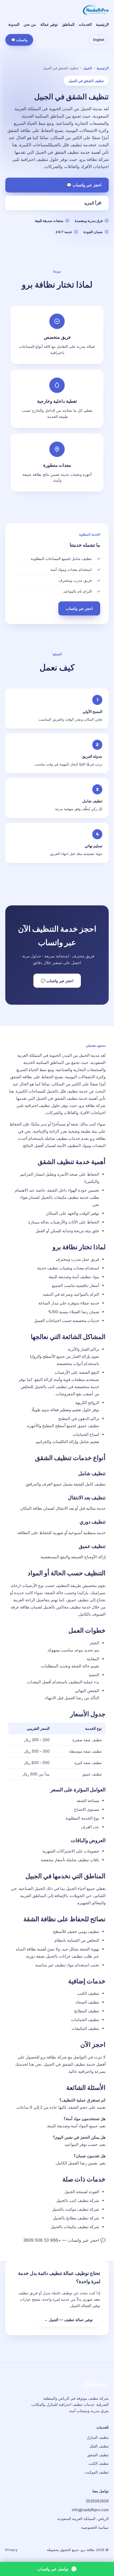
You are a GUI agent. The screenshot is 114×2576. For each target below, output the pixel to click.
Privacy (11, 2550)
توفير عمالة (49, 24)
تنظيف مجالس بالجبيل (62, 1607)
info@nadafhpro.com (90, 2510)
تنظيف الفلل (99, 2446)
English (99, 40)
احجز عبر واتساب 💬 (84, 185)
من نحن (30, 24)
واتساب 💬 (19, 40)
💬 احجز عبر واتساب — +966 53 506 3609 (64, 2240)
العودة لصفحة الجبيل (82, 2192)
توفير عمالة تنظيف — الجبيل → (68, 2320)
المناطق (68, 24)
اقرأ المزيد (93, 203)
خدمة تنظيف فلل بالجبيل (67, 1091)
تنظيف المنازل (98, 2437)
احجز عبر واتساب (79, 608)
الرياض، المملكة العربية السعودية (83, 2519)
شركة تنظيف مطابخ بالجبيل (76, 2218)
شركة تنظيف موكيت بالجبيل (76, 2209)
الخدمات (85, 24)
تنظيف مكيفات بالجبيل (60, 1197)
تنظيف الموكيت (97, 2472)
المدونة (14, 24)
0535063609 (97, 2501)
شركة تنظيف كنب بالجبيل (78, 2200)
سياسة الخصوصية (95, 2527)
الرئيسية (102, 24)
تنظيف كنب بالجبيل (51, 1387)
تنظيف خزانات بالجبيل (64, 1956)
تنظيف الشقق (98, 2455)
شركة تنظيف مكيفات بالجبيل (75, 2227)
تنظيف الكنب (99, 2463)
